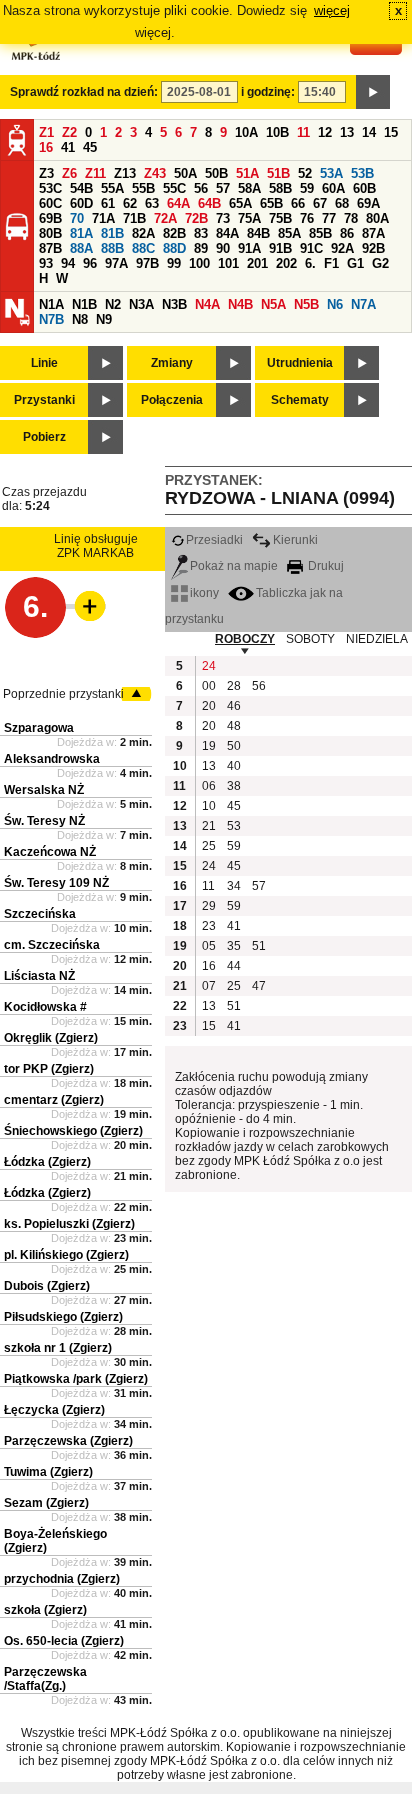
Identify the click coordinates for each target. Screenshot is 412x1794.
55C (174, 188)
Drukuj (324, 566)
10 (209, 806)
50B (216, 173)
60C (50, 203)
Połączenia (172, 400)
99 (174, 263)
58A (249, 188)
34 (234, 886)
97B (147, 263)
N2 (113, 304)
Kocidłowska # (45, 1007)
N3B (174, 304)
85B (320, 233)
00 (209, 686)
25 (209, 846)
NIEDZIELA (377, 639)
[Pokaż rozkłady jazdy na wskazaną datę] (373, 92)
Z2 (69, 132)
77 (329, 218)
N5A (273, 304)
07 (209, 986)
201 (257, 263)
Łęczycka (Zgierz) (54, 1410)
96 (90, 263)
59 (307, 188)
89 (201, 248)
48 (234, 726)
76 (307, 218)
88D (174, 248)
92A (342, 248)
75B (280, 218)
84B (258, 233)
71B (134, 218)
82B (174, 233)
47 (259, 986)
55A (112, 188)
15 (391, 132)
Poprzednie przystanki (63, 694)
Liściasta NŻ (39, 976)
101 (228, 263)
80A (377, 218)
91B (280, 248)
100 (199, 263)
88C (143, 248)
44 (234, 966)
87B (50, 248)
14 (369, 132)
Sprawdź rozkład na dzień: (84, 92)
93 (46, 263)
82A (143, 233)
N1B (84, 304)
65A (240, 203)
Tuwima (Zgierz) (48, 1472)
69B (50, 218)
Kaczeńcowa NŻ (50, 852)
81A (81, 233)
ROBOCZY (245, 639)
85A (289, 233)
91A (249, 248)
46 (234, 706)
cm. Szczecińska (52, 945)
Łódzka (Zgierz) (47, 1162)
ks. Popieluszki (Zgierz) (69, 1224)
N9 (104, 319)
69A (368, 203)
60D (81, 203)
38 (234, 786)
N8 (80, 319)
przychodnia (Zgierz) (62, 1579)
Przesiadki (214, 540)
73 (223, 218)
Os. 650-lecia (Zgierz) (64, 1641)
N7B (51, 319)
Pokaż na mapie (234, 566)
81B (112, 233)
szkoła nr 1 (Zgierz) (58, 1348)
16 (46, 147)
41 (68, 147)
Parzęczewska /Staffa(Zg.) (45, 1679)
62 (130, 203)
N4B (240, 304)
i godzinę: (268, 92)
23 (209, 926)
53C (50, 188)
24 (209, 666)
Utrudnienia (300, 363)
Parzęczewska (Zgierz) (68, 1441)
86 (347, 233)
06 (209, 786)
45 (90, 147)
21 (209, 826)
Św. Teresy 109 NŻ (56, 883)
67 (320, 203)
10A (246, 132)
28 (234, 686)
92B (373, 248)
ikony (204, 593)
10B (277, 132)
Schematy (300, 400)
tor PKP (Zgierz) (49, 1069)
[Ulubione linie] (84, 606)
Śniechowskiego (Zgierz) (73, 1131)
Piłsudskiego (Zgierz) (63, 1317)
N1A (51, 304)
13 (347, 132)
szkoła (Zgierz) (45, 1610)
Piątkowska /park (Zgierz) (76, 1379)
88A (81, 248)
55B (143, 188)
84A (227, 233)
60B (364, 188)
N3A (141, 304)
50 (234, 746)
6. (310, 263)
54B (81, 188)
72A (165, 218)
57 (223, 188)
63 (152, 203)
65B (271, 203)
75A (249, 218)
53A (331, 173)
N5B (306, 304)
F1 (331, 263)
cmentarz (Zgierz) (54, 1100)
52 (305, 173)
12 (325, 132)
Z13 (125, 173)
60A (333, 188)
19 (209, 746)
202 (286, 263)
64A (178, 203)
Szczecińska (40, 914)
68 (342, 203)
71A (103, 218)
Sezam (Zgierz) (46, 1503)
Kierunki (295, 540)
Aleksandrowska (52, 759)
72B (196, 218)
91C (311, 248)
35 (234, 946)
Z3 (46, 173)
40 (234, 766)
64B (209, 203)
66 (298, 203)
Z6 (69, 173)
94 (68, 263)
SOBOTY (310, 639)
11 (303, 132)
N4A (207, 304)
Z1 (46, 132)
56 (201, 188)
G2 (380, 263)
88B (112, 248)
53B (362, 173)
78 (351, 218)
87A (373, 233)
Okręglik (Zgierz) (51, 1038)
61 (108, 203)
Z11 (95, 173)
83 (201, 233)
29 (209, 906)
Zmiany (172, 363)
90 (223, 248)
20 (209, 706)
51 (259, 946)
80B (50, 233)
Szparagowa (39, 728)
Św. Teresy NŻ (44, 821)
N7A (363, 304)
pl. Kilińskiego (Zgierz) (66, 1255)
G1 (355, 263)
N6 (335, 304)
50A (185, 173)
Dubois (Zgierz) (47, 1286)
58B (280, 188)
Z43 (155, 173)
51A (247, 173)
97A (116, 263)
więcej (332, 10)
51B (278, 173)
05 (209, 946)
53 (234, 826)
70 (77, 218)
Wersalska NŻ (44, 790)
